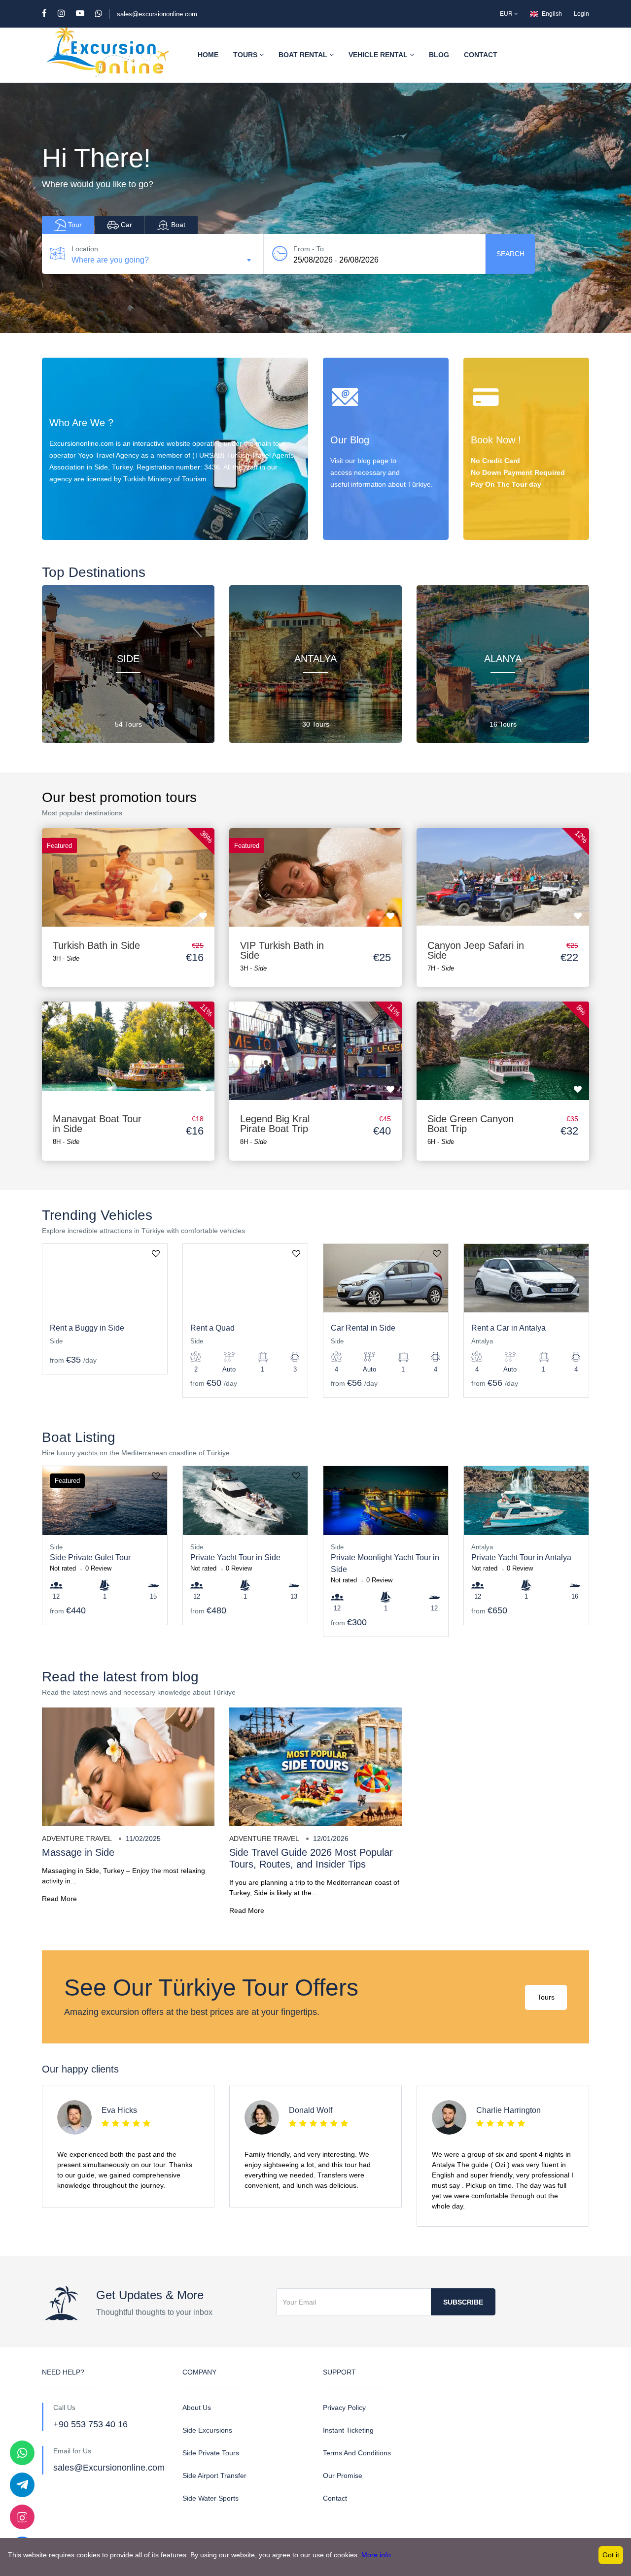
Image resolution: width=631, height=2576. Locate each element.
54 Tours (128, 724)
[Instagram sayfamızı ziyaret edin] (22, 2517)
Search (510, 254)
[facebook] (49, 14)
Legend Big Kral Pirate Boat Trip (275, 1124)
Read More (59, 1899)
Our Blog (354, 519)
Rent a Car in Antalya (508, 1328)
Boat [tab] (177, 225)
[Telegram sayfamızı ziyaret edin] (22, 2485)
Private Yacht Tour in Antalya (521, 1557)
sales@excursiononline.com (157, 14)
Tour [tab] (74, 225)
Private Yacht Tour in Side (235, 1557)
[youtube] (85, 14)
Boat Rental (304, 55)
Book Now (497, 519)
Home (208, 55)
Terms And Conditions (357, 2453)
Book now (128, 868)
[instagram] (66, 14)
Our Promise (343, 2476)
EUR (507, 14)
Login (581, 14)
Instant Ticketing (348, 2430)
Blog (439, 55)
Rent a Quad (212, 1328)
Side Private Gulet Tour (90, 1557)
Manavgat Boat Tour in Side (97, 1124)
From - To (309, 249)
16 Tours (503, 724)
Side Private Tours (211, 2453)
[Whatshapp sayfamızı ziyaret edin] (22, 2453)
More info (376, 2555)
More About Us (83, 519)
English (552, 14)
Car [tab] (125, 225)
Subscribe (463, 2302)
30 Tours (316, 724)
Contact (481, 55)
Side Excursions (207, 2430)
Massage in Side (78, 1852)
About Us (197, 2408)
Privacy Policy (344, 2408)
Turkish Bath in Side (96, 945)
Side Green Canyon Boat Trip (471, 1124)
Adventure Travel (77, 1839)
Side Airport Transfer (214, 2476)
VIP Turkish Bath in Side (282, 950)
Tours (246, 55)
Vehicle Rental (379, 55)
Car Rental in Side (363, 1328)
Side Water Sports (210, 2498)
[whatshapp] (99, 14)
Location (85, 249)
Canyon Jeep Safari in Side (476, 950)
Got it (611, 2555)
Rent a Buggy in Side (87, 1328)
